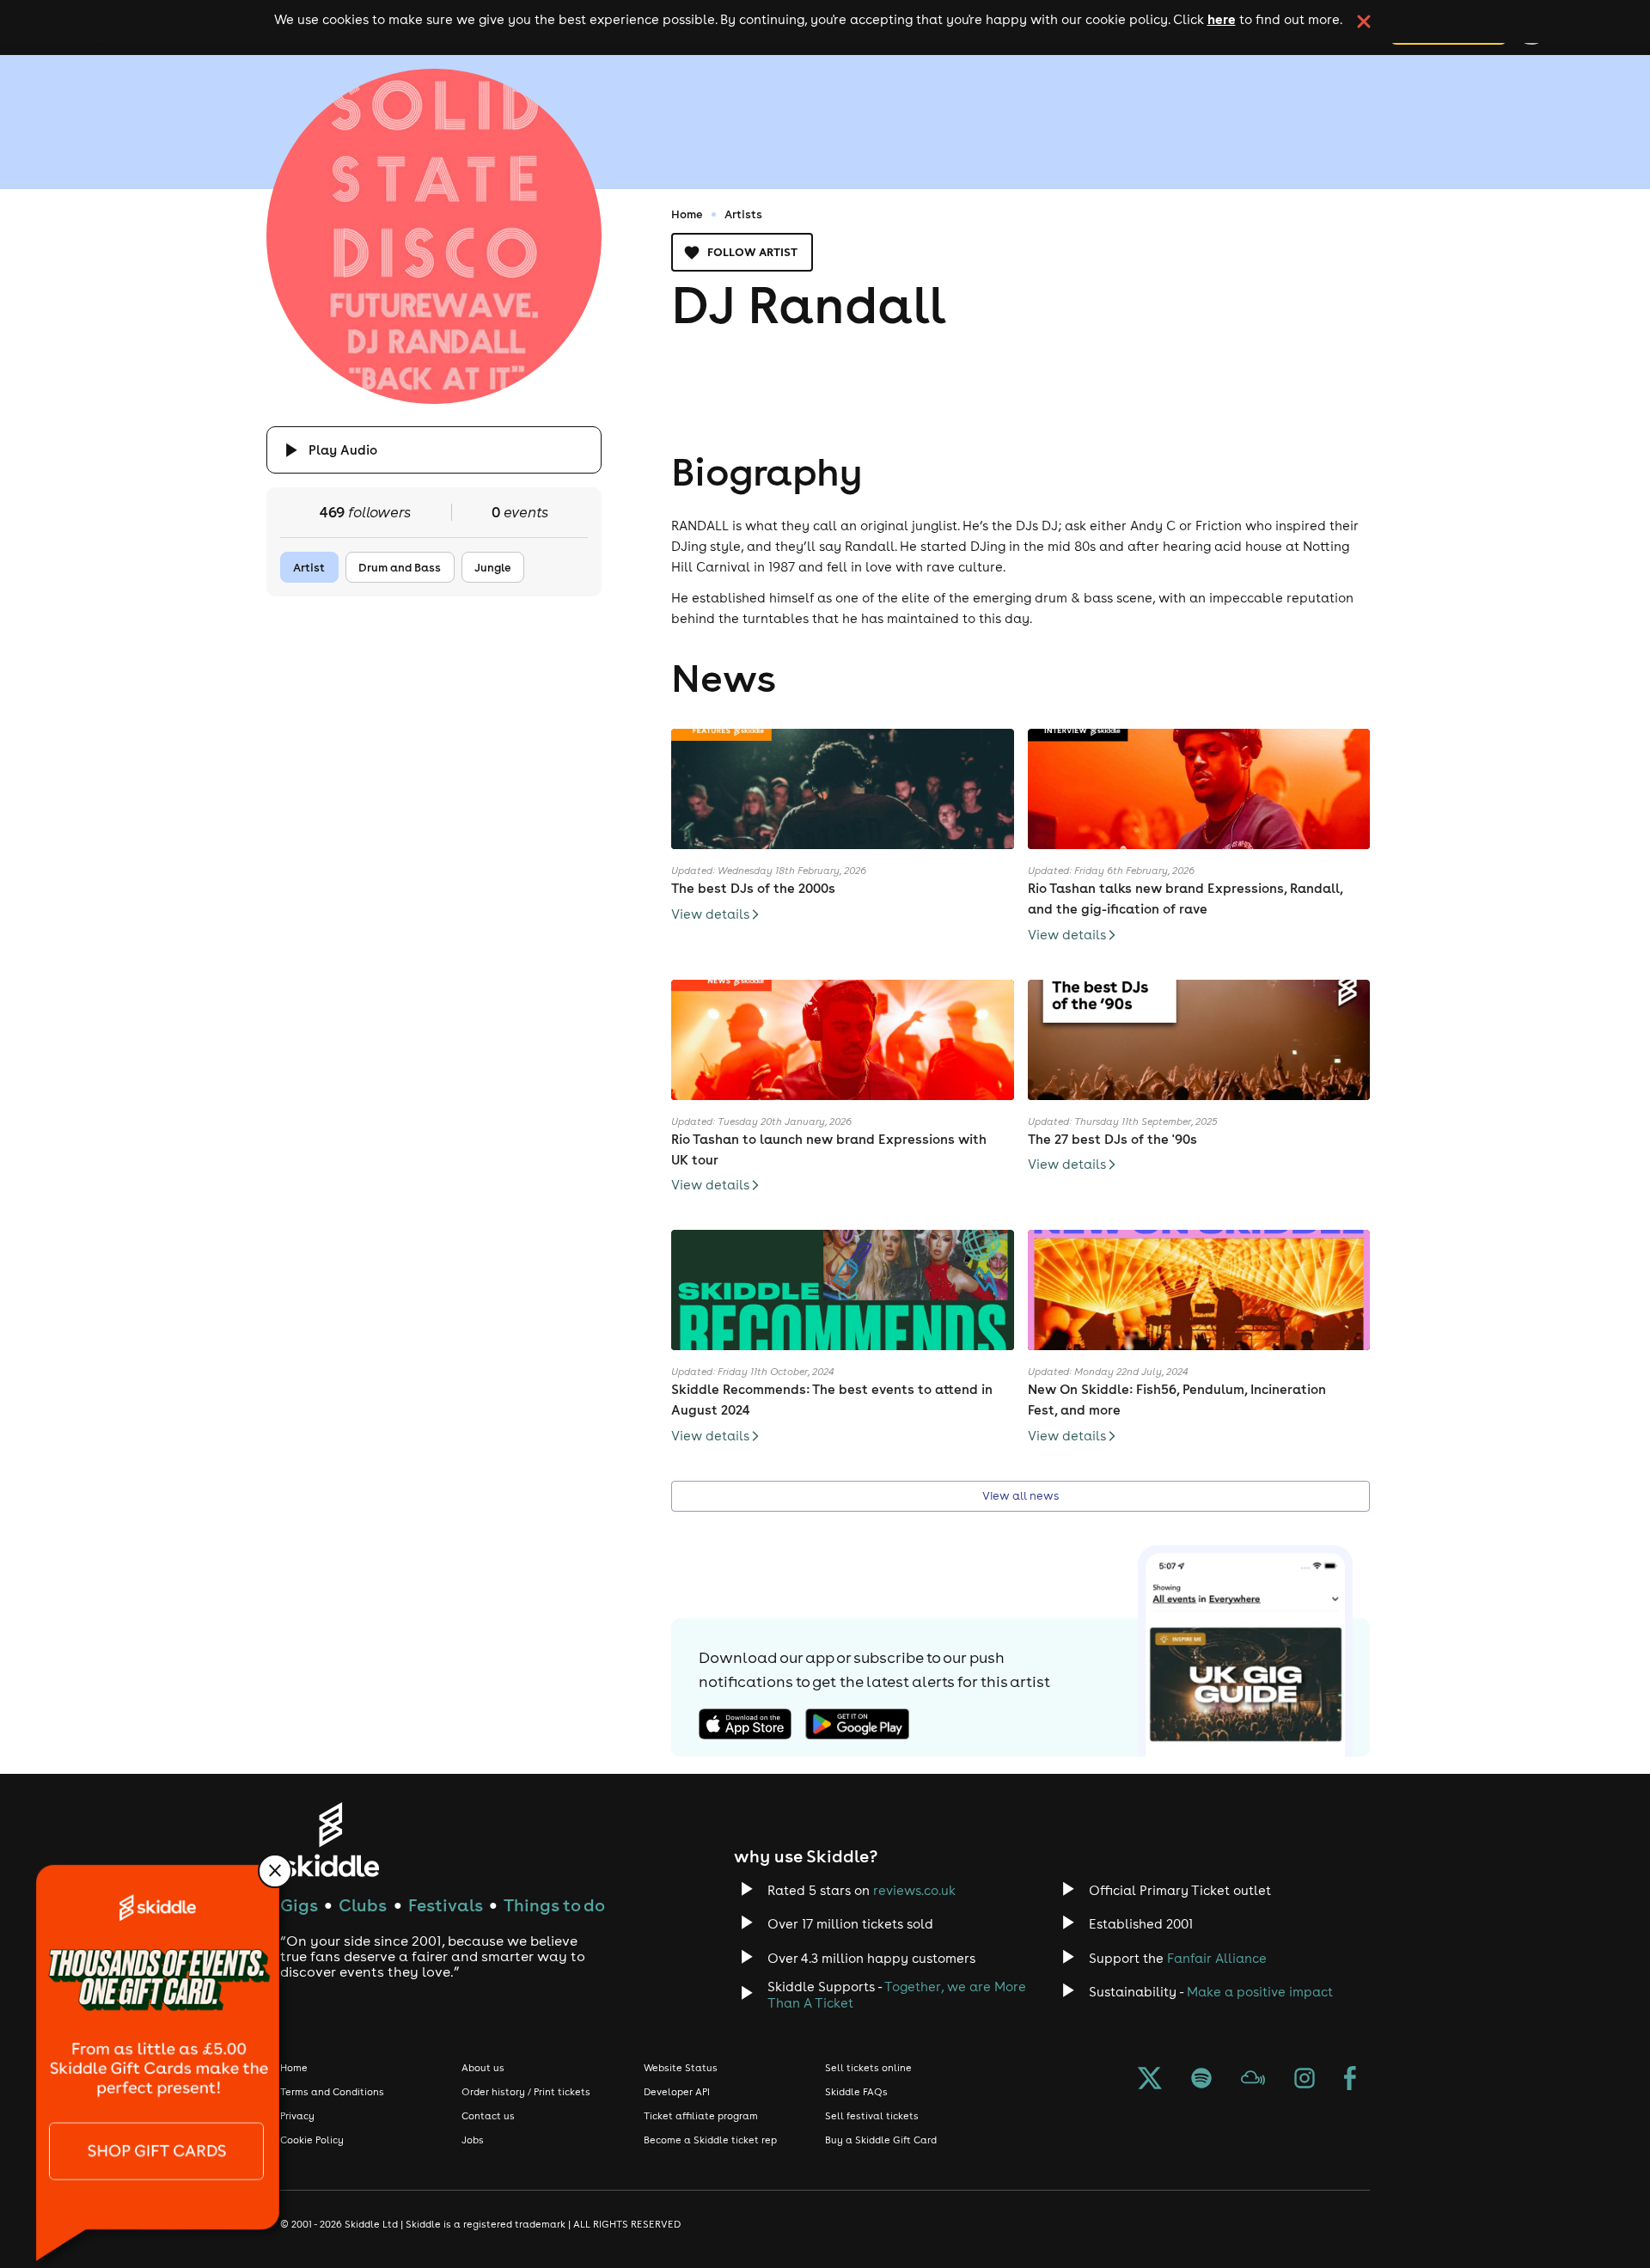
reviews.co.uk (914, 1890)
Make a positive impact (1260, 1992)
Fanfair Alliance (1217, 1958)
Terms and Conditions (332, 2092)
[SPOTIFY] (1201, 2080)
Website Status (681, 2068)
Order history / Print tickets (526, 2092)
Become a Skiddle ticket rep (710, 2140)
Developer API (677, 2092)
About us (483, 2068)
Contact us (488, 2116)
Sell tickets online (868, 2068)
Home (687, 214)
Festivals (446, 1905)
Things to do (554, 1905)
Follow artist (752, 252)
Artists (743, 214)
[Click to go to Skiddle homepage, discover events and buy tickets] (330, 1840)
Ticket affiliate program (701, 2116)
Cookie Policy (312, 2140)
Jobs (473, 2140)
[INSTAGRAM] (1305, 2080)
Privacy (297, 2116)
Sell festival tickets (872, 2116)
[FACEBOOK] (1350, 2080)
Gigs (299, 1905)
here (1222, 19)
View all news (1021, 1496)
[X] (1150, 2080)
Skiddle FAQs (856, 2092)
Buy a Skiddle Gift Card (881, 2140)
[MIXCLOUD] (1253, 2080)
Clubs (363, 1905)
